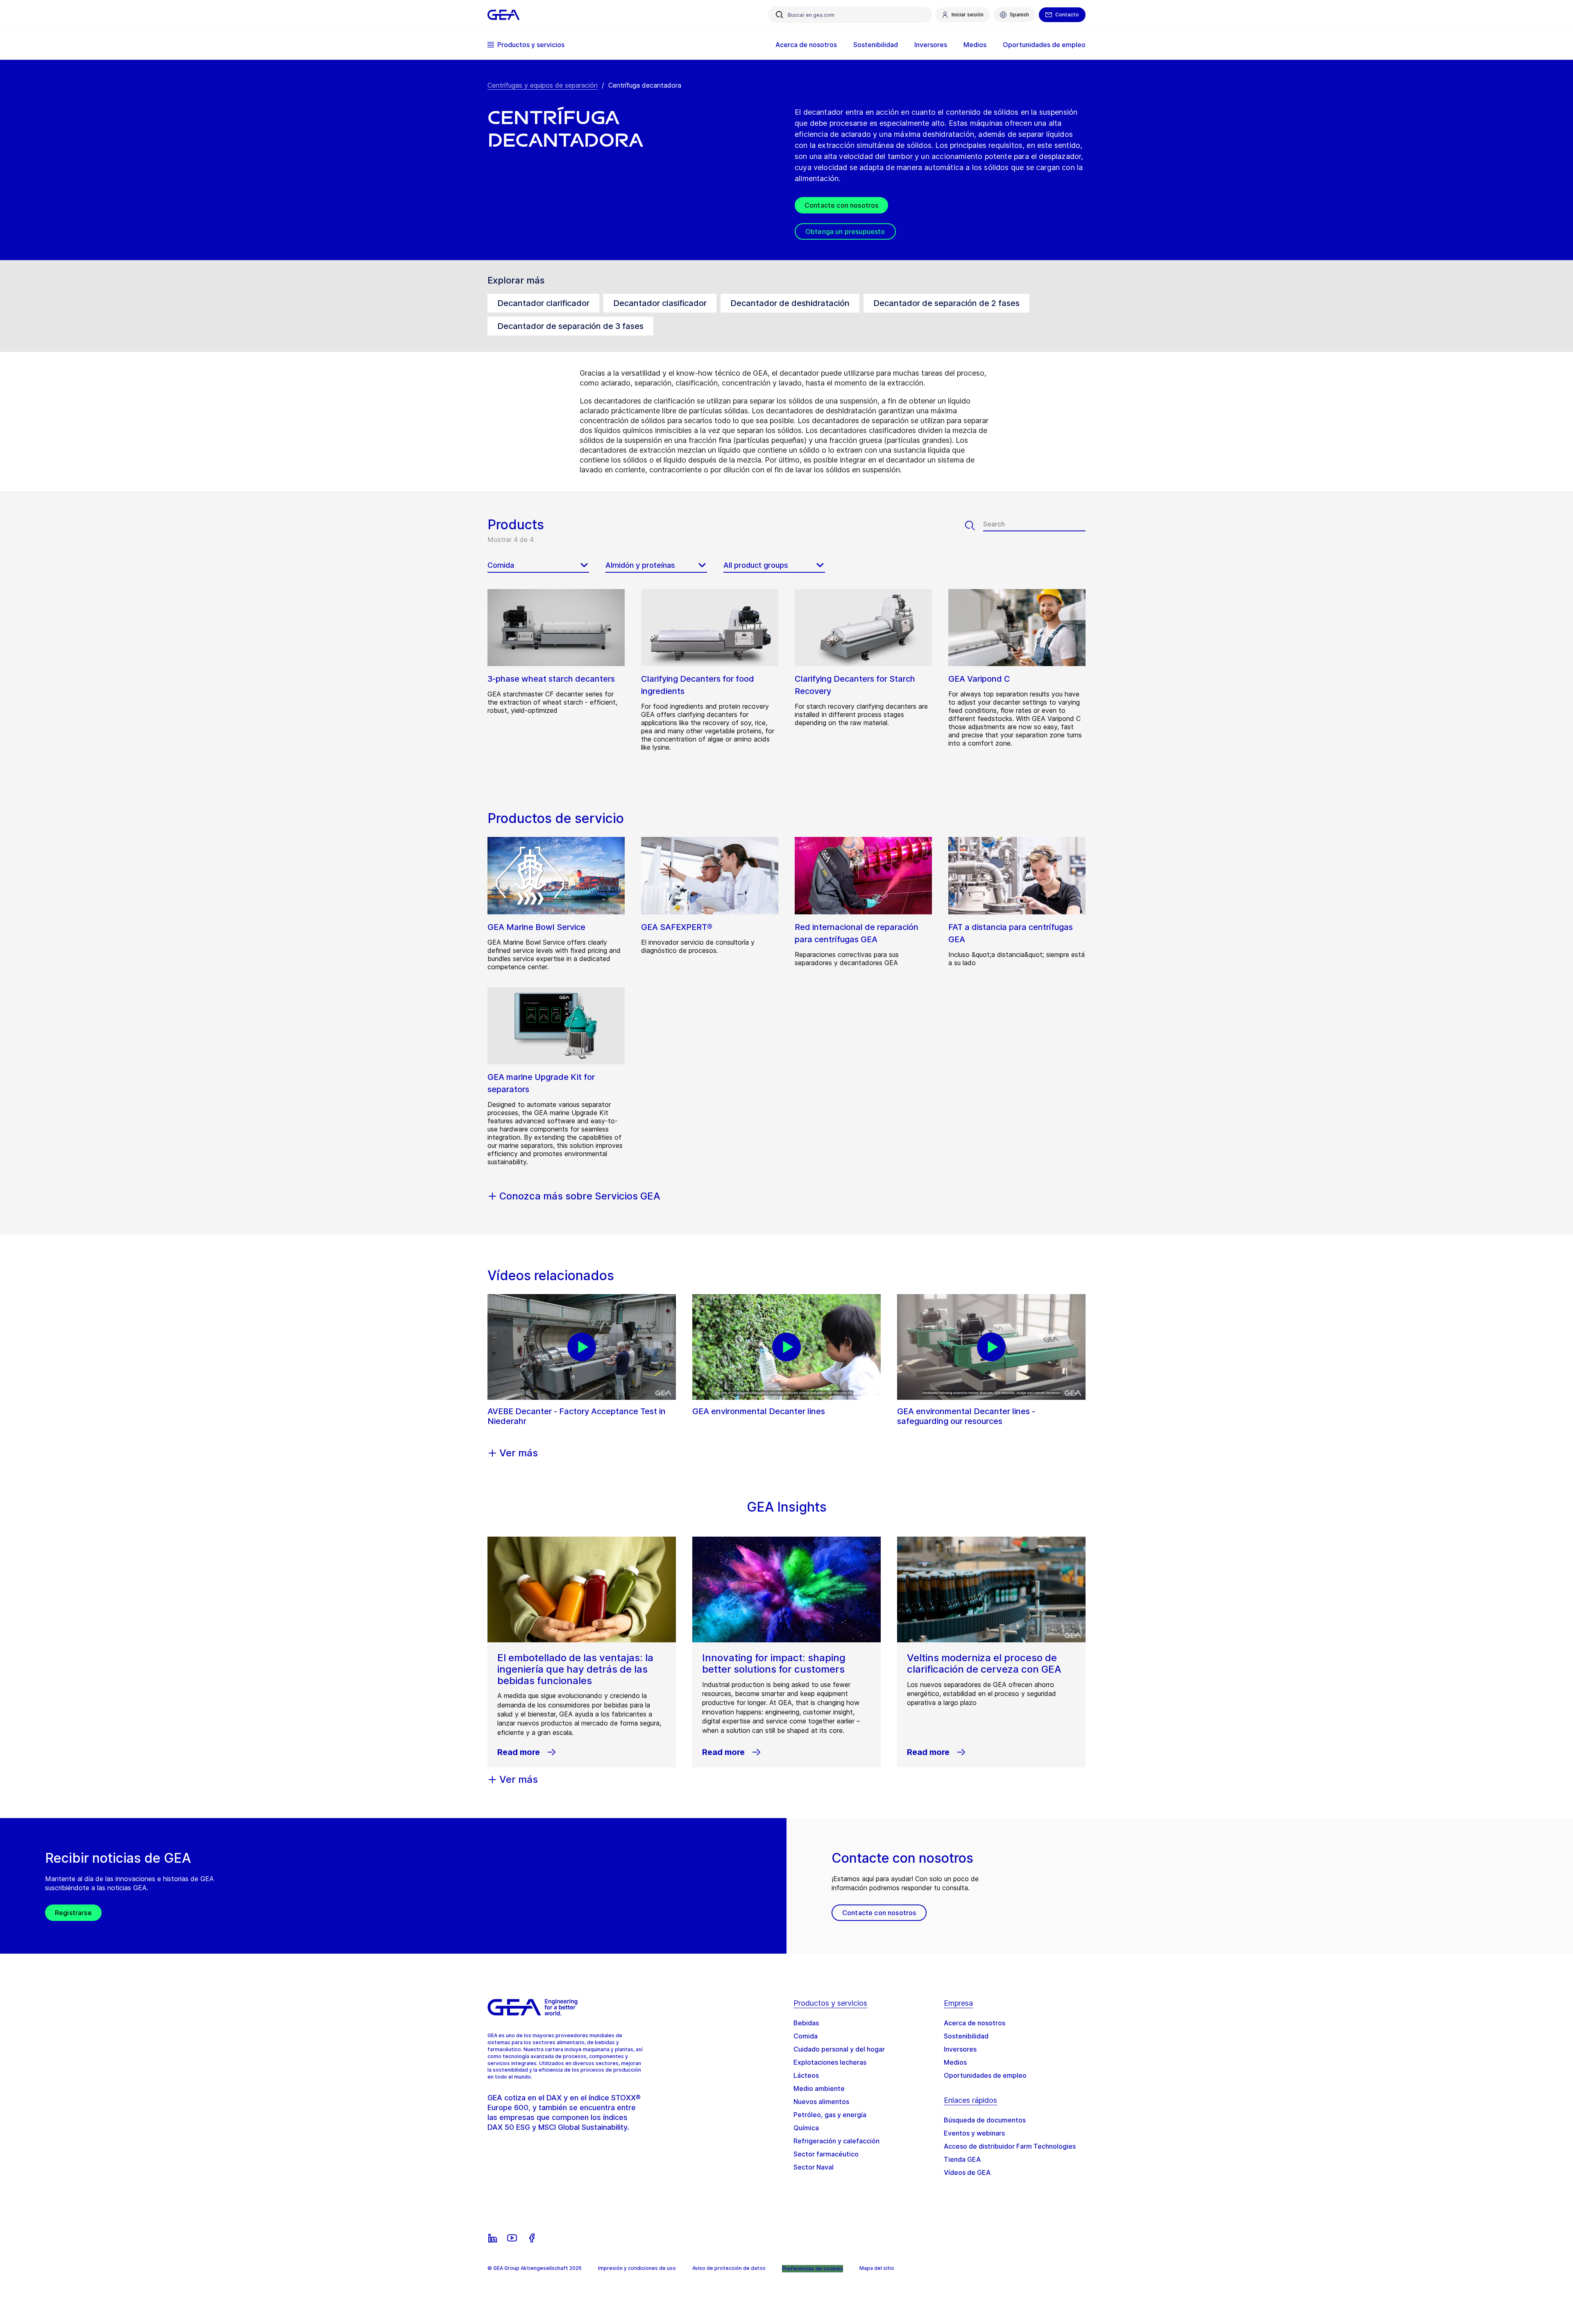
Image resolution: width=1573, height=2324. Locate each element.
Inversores (960, 2049)
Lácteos (806, 2075)
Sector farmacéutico (826, 2154)
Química (806, 2128)
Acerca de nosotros (975, 2023)
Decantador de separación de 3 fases (570, 326)
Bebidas (806, 2023)
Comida (806, 2036)
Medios (955, 2062)
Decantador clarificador (543, 303)
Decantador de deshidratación (790, 303)
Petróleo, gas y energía (830, 2115)
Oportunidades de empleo (985, 2075)
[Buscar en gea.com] (780, 15)
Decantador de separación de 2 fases (946, 303)
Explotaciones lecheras (830, 2062)
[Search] (974, 526)
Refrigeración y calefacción (836, 2141)
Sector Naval (814, 2167)
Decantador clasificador (660, 303)
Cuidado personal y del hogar (839, 2049)
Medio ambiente (819, 2088)
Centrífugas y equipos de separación (543, 85)
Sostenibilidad (966, 2036)
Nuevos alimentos (821, 2102)
